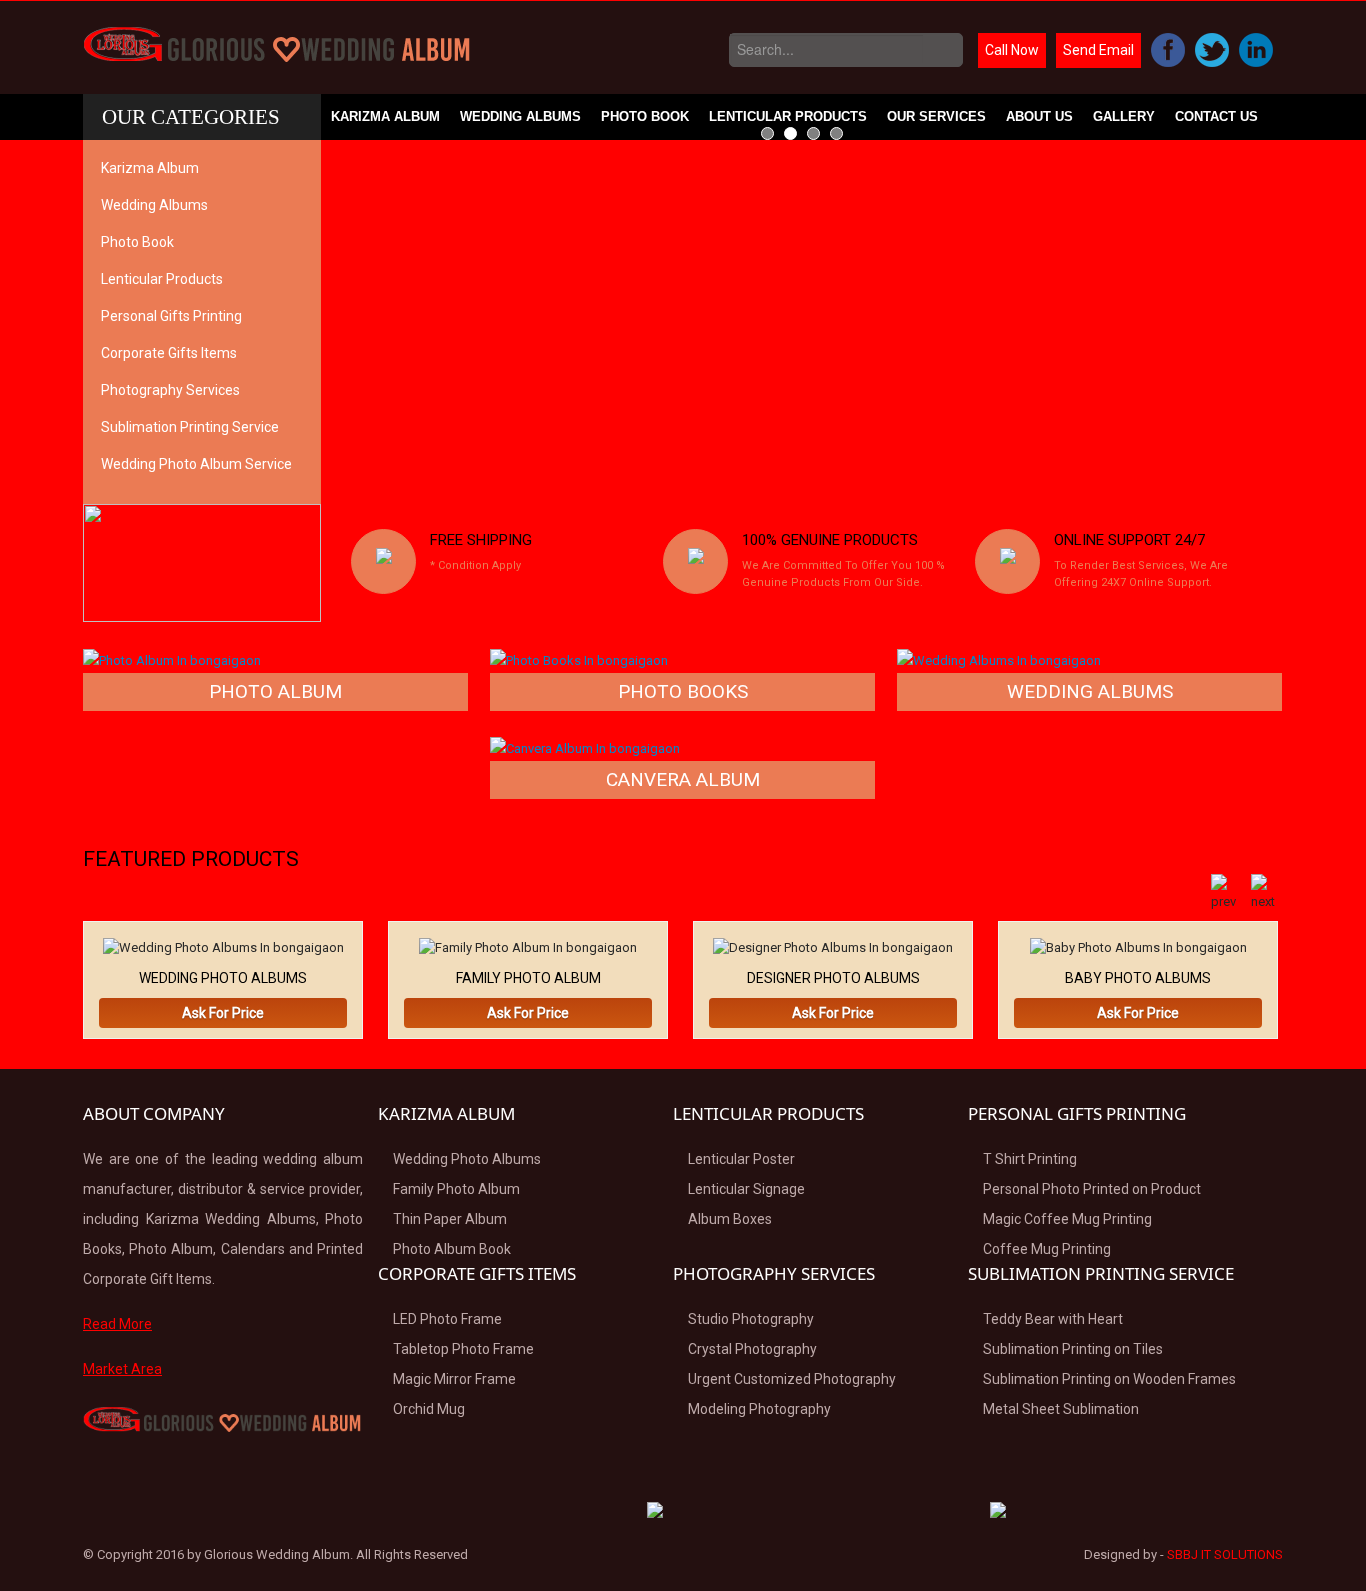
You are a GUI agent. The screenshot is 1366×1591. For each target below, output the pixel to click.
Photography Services (170, 390)
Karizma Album (385, 116)
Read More (117, 1324)
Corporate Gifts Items (169, 353)
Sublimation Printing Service (190, 427)
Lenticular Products (788, 116)
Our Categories (191, 117)
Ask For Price (223, 1013)
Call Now (1012, 50)
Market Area (122, 1369)
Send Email (1098, 50)
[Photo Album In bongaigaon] (172, 659)
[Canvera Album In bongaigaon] (585, 747)
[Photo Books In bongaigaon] (579, 659)
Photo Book (645, 116)
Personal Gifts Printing (171, 316)
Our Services (936, 116)
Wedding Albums (520, 116)
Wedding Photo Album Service (196, 464)
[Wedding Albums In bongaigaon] (999, 659)
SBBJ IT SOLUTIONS (1225, 1554)
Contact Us (1216, 116)
